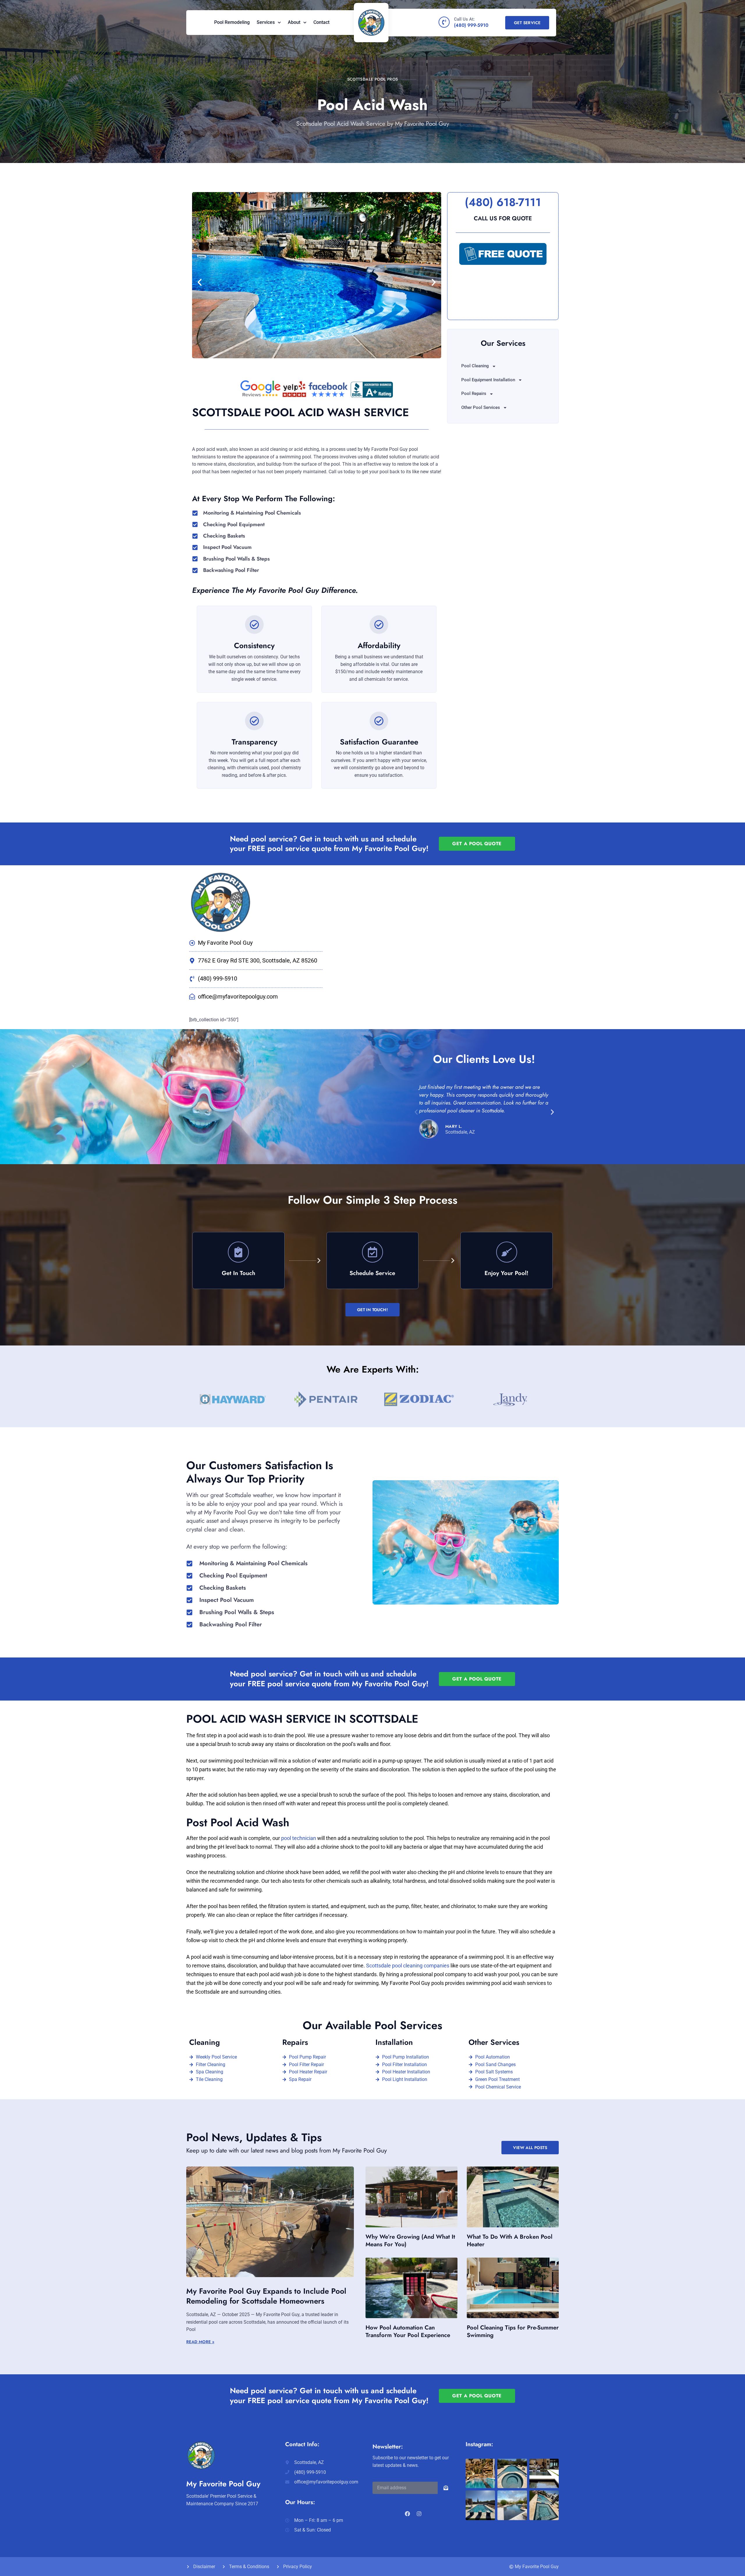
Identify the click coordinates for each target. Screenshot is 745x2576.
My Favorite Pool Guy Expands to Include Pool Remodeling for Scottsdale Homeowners (266, 2296)
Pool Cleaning (475, 366)
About (294, 22)
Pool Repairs (474, 393)
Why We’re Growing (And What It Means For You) (410, 2241)
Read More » (200, 2342)
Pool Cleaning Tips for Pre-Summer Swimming (513, 2331)
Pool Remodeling (232, 22)
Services (266, 22)
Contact (321, 22)
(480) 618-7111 (503, 202)
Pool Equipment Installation (488, 380)
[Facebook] (407, 2514)
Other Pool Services (481, 407)
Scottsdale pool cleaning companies (408, 1966)
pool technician (299, 1838)
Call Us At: (464, 19)
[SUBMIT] (446, 2488)
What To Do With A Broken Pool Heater (510, 2241)
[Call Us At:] (444, 22)
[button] (200, 282)
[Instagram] (419, 2514)
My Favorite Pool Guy (223, 2484)
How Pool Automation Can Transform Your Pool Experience (408, 2331)
